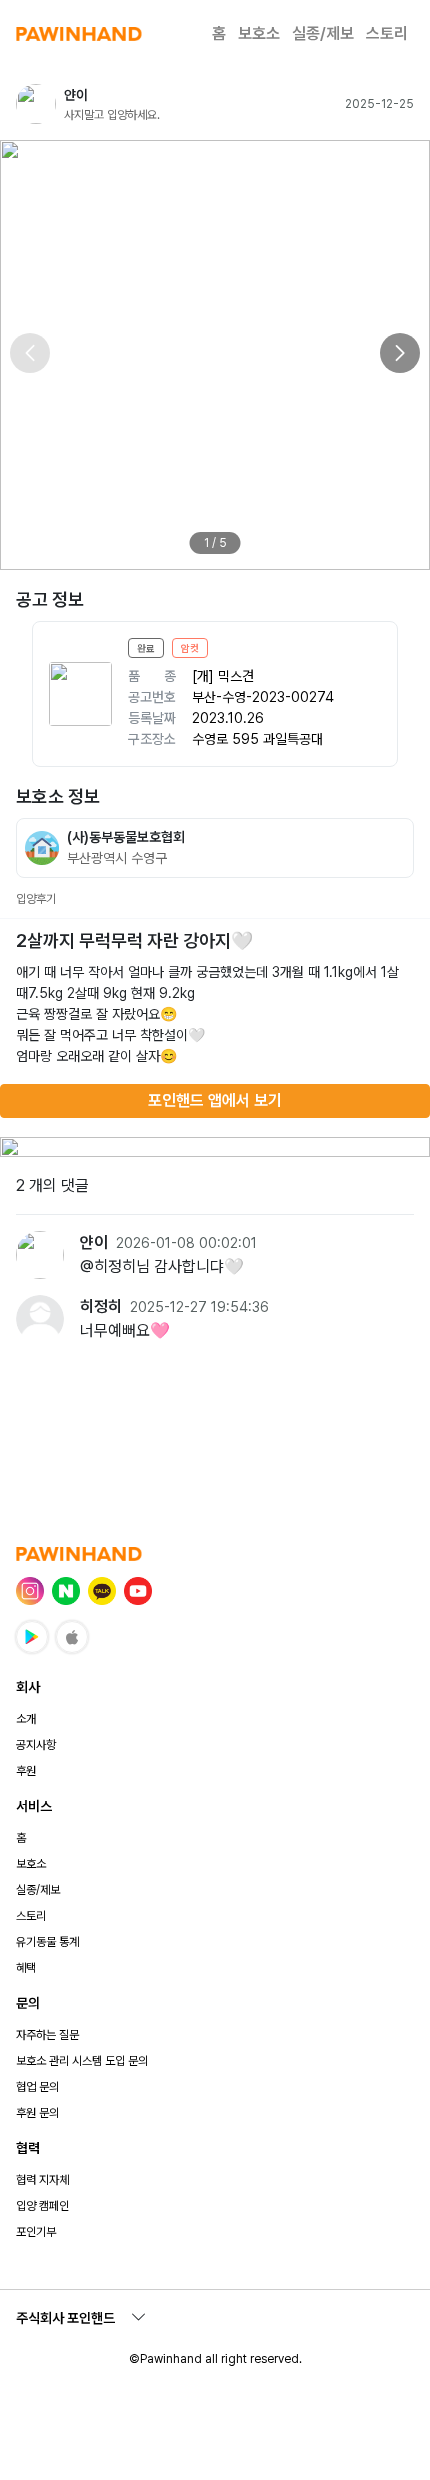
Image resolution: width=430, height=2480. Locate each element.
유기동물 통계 (47, 1942)
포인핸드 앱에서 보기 (215, 1100)
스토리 (387, 33)
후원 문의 (37, 2113)
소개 (26, 1719)
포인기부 (36, 2232)
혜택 (26, 1968)
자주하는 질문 (47, 2035)
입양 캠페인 (42, 2206)
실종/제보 (323, 33)
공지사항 (36, 1745)
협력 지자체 (42, 2180)
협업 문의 (37, 2087)
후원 (26, 1771)
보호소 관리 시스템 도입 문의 (82, 2061)
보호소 (259, 33)
